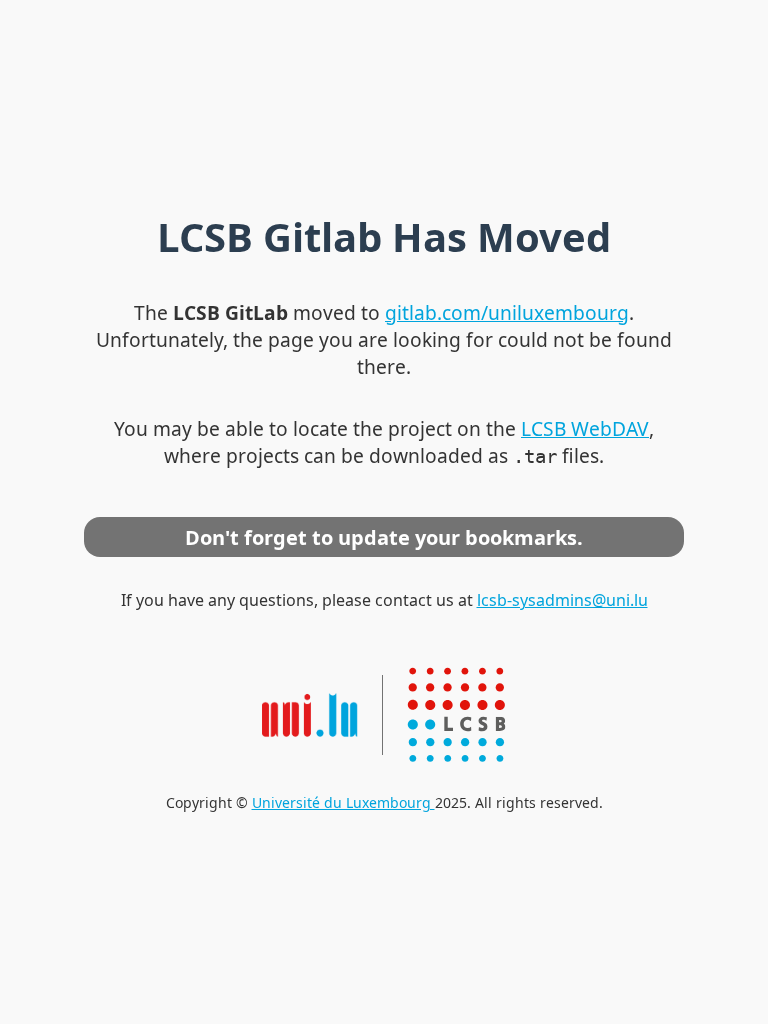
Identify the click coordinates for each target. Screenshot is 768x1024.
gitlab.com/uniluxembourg (507, 312)
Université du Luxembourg (343, 802)
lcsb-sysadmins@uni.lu (562, 600)
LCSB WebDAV (585, 428)
